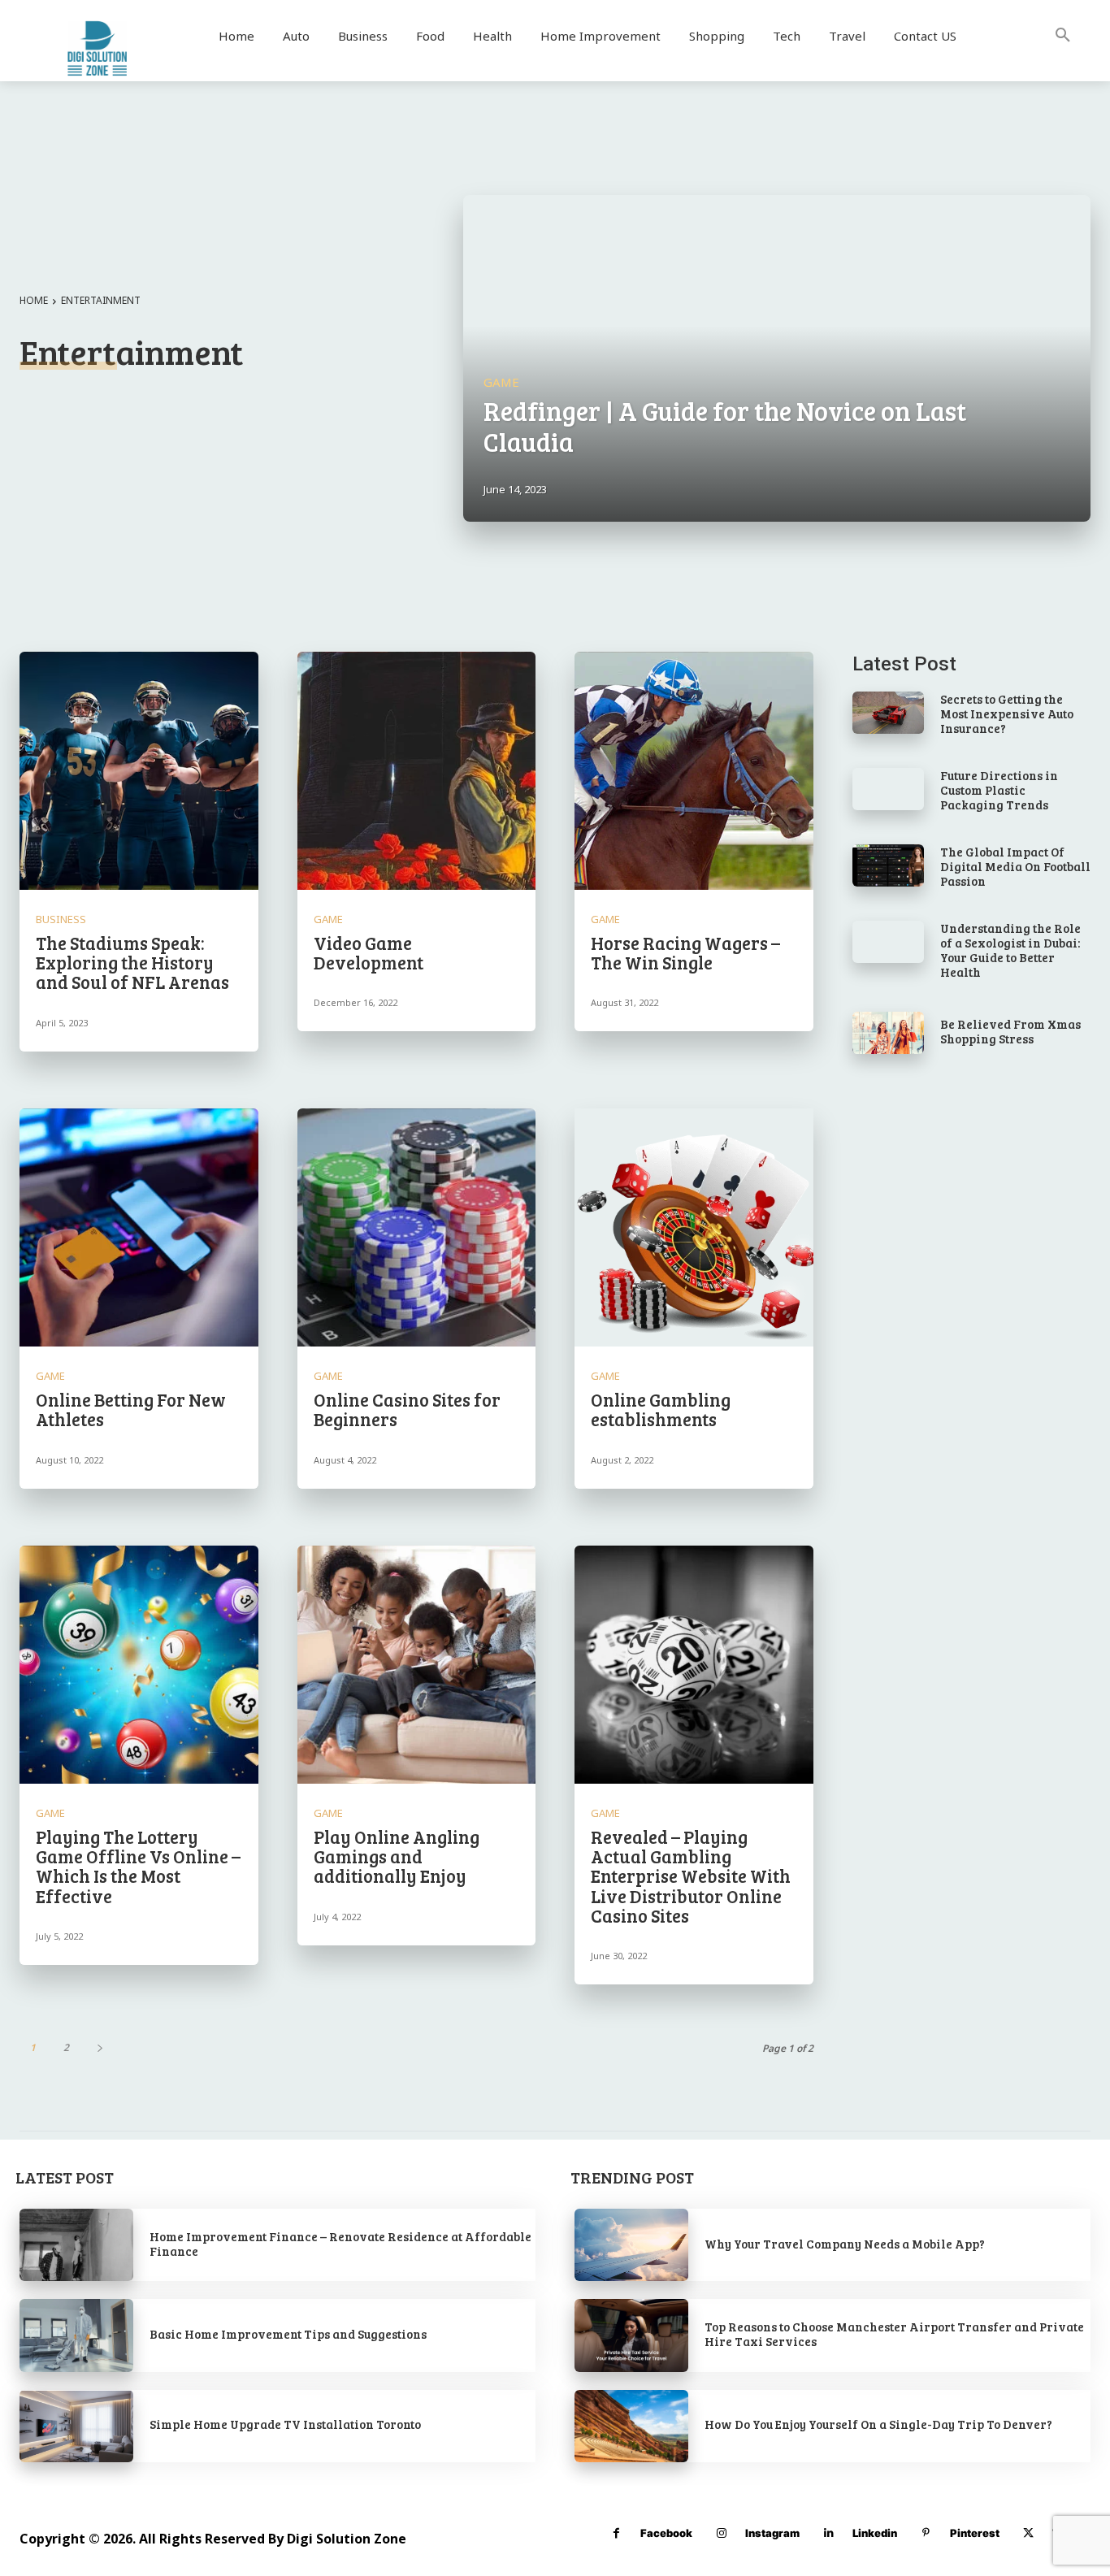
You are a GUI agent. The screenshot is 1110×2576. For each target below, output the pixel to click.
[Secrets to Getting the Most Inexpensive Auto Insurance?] (888, 713)
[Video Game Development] (417, 771)
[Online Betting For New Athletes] (139, 1228)
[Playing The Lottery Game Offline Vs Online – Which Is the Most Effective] (139, 1665)
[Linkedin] (828, 2533)
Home (34, 300)
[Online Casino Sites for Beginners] (417, 1228)
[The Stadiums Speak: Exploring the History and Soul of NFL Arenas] (139, 771)
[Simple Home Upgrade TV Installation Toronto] (76, 2426)
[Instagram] (721, 2533)
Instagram (772, 2533)
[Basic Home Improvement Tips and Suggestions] (76, 2335)
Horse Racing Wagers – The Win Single (685, 952)
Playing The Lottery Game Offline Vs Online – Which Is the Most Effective (138, 1866)
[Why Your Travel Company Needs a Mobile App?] (631, 2245)
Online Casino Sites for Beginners (407, 1409)
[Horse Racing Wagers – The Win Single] (694, 771)
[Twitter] (1028, 2533)
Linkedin (875, 2533)
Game (501, 382)
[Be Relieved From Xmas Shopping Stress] (888, 1033)
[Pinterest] (926, 2533)
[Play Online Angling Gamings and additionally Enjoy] (417, 1665)
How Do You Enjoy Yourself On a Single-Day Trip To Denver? (878, 2424)
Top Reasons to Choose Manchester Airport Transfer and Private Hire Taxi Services (894, 2334)
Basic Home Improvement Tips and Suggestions (288, 2334)
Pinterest (975, 2533)
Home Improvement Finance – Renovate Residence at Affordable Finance (340, 2244)
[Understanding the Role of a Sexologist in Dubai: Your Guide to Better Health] (888, 942)
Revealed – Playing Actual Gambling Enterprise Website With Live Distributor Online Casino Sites (691, 1876)
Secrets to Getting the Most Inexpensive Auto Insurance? (1007, 713)
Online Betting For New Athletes (131, 1409)
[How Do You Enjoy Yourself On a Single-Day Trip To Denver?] (631, 2426)
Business (61, 919)
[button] (1063, 36)
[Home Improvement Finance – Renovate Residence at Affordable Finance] (76, 2245)
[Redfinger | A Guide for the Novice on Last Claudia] (777, 358)
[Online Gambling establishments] (694, 1228)
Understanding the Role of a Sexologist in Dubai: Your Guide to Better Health (1010, 950)
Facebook (666, 2533)
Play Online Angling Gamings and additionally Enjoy (397, 1856)
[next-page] (100, 2047)
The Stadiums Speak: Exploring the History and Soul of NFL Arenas (132, 962)
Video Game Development (369, 952)
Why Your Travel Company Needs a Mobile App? (845, 2244)
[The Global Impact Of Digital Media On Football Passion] (888, 866)
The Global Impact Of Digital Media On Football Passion (1015, 866)
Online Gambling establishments (661, 1409)
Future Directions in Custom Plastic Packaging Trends (999, 790)
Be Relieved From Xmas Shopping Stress (1010, 1031)
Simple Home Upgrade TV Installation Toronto (285, 2424)
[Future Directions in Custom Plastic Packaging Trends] (888, 789)
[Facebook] (616, 2533)
